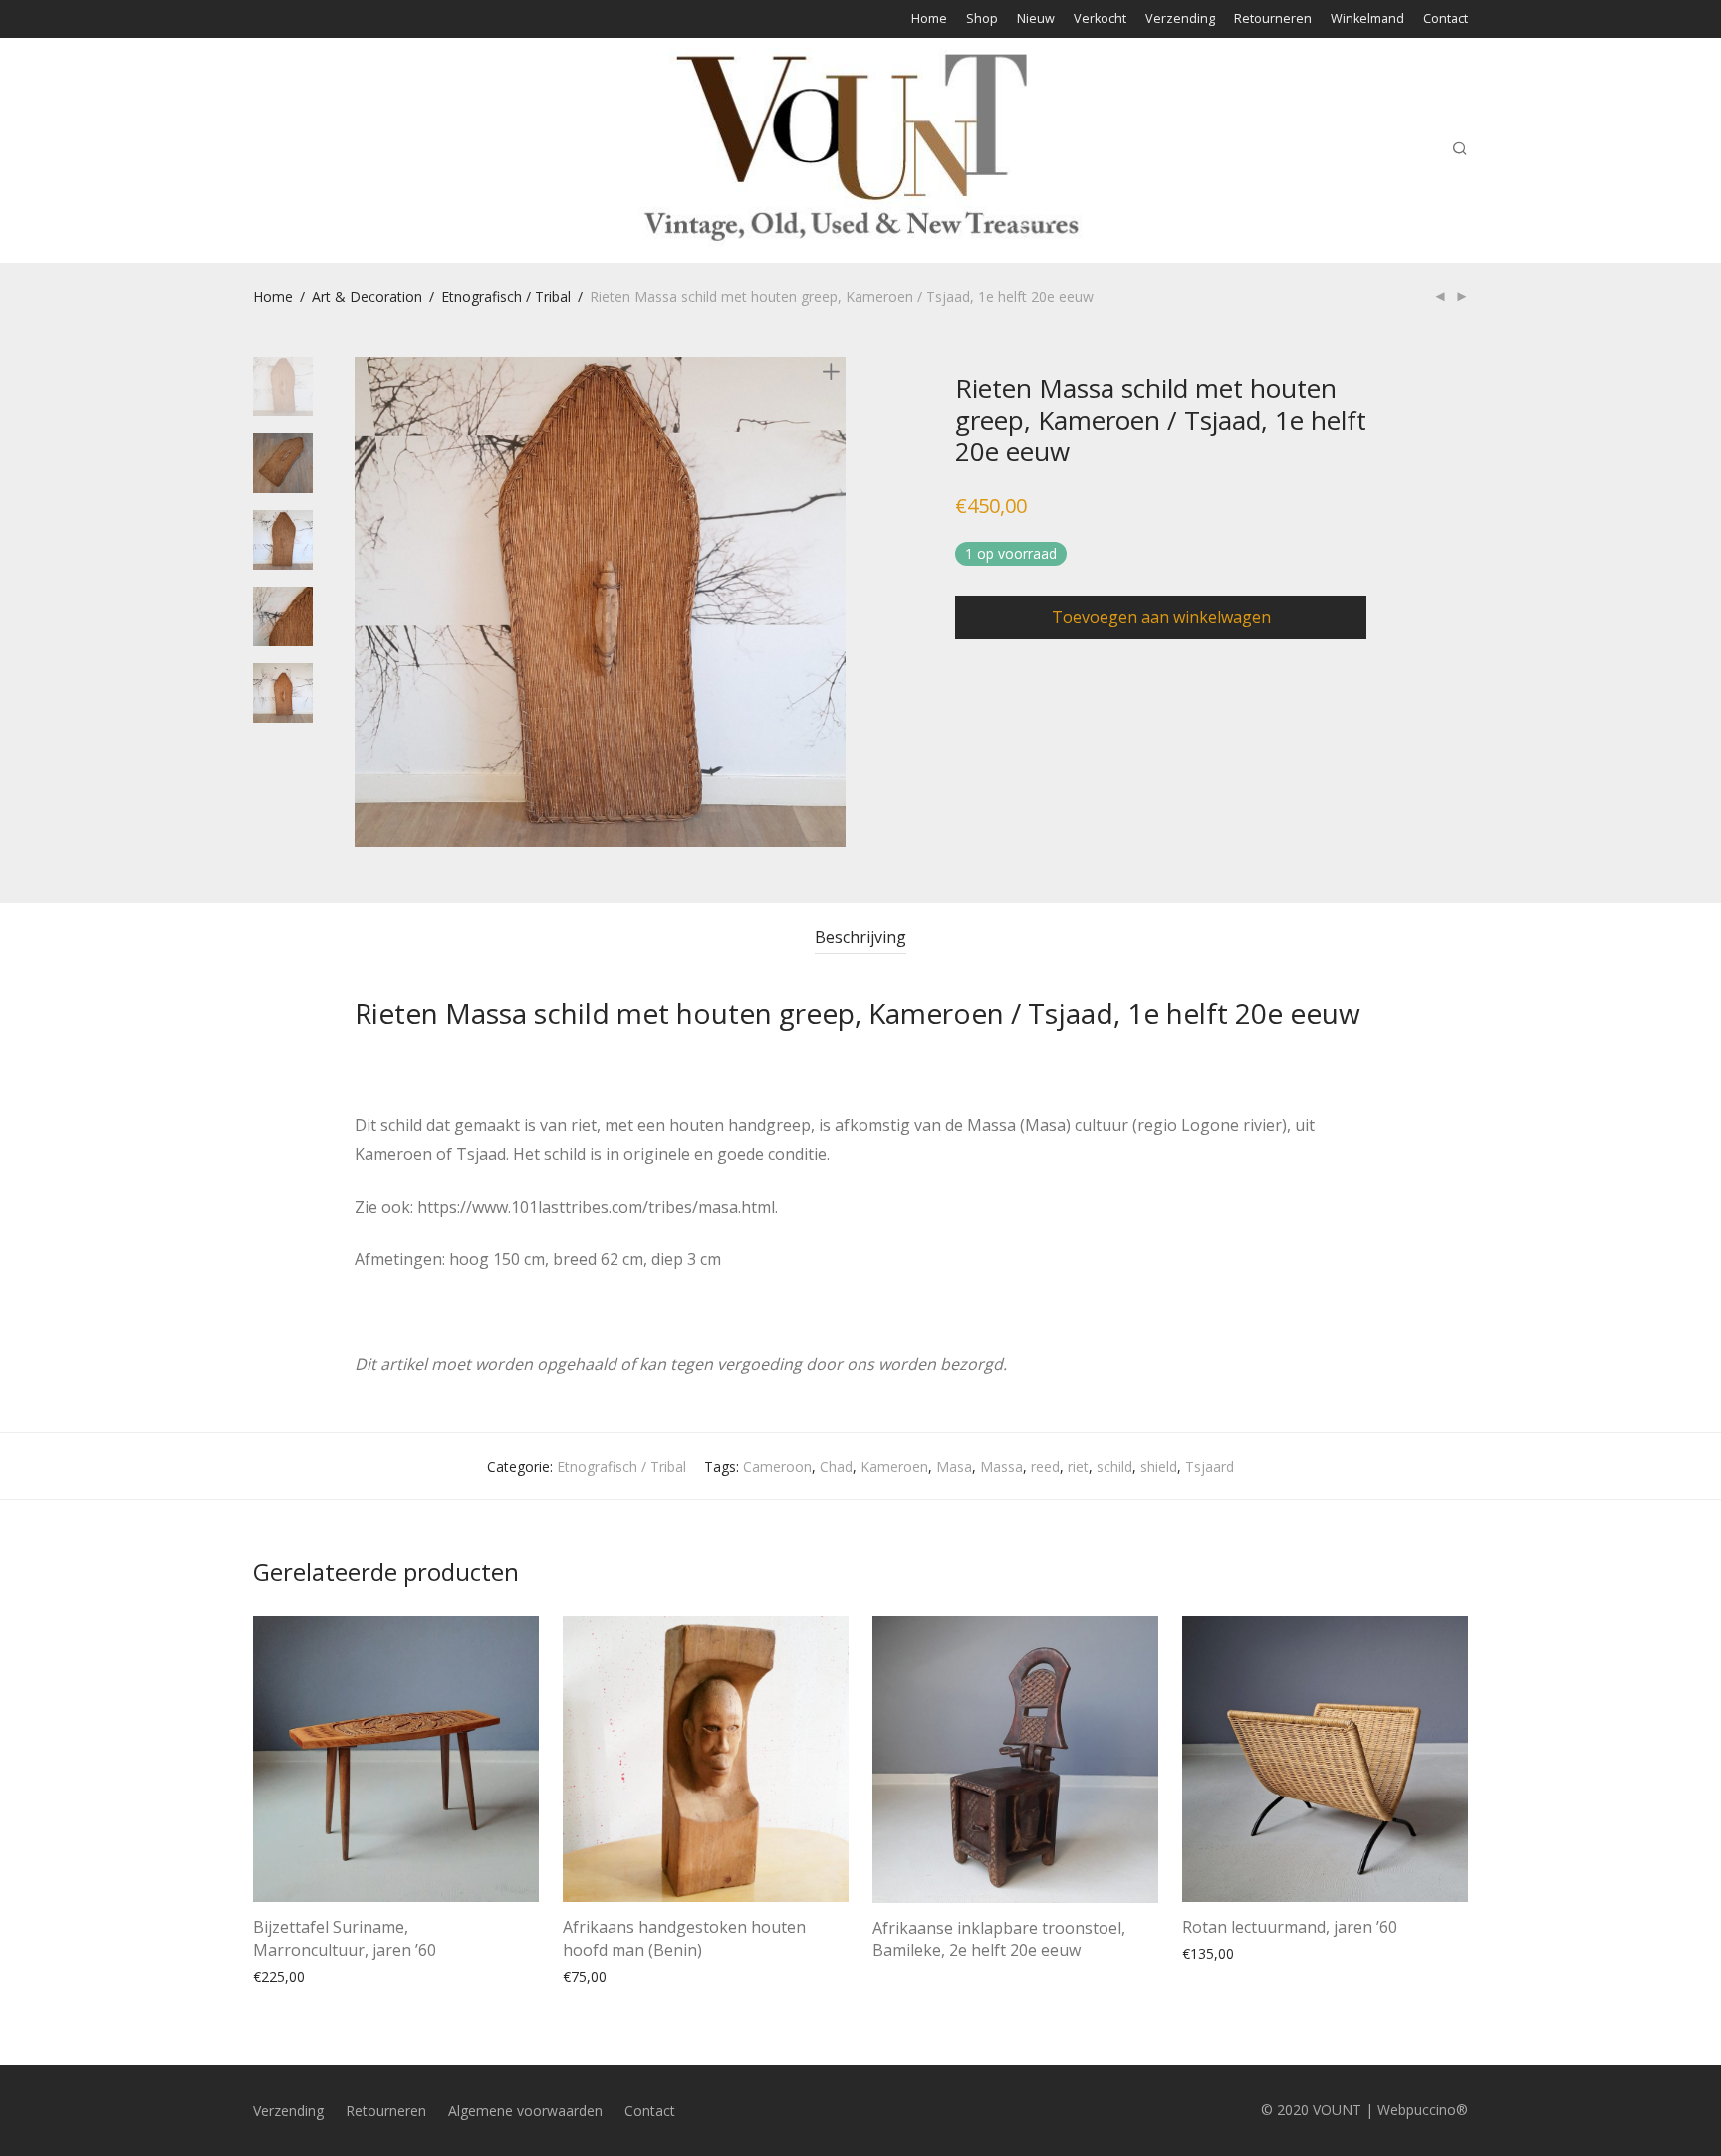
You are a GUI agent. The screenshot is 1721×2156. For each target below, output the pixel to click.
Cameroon (777, 1466)
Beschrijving (860, 937)
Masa (954, 1466)
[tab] (860, 938)
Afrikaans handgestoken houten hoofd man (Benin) (684, 1938)
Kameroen (894, 1466)
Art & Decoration (367, 296)
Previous (367, 602)
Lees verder (900, 1975)
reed (1045, 1466)
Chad (836, 1466)
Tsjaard (1210, 1466)
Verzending (1180, 19)
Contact (1446, 19)
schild (1114, 1466)
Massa (1001, 1466)
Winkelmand (1367, 19)
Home (929, 19)
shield (1159, 1466)
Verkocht (1100, 19)
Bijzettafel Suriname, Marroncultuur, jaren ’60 (345, 1938)
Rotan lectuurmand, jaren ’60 (1290, 1927)
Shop (982, 19)
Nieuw (1036, 19)
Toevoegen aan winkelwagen (1161, 617)
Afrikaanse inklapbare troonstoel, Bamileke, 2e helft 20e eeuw (999, 1939)
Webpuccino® (1423, 2110)
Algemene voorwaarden (525, 2111)
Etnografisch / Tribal (506, 296)
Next (835, 602)
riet (1078, 1466)
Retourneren (1273, 19)
